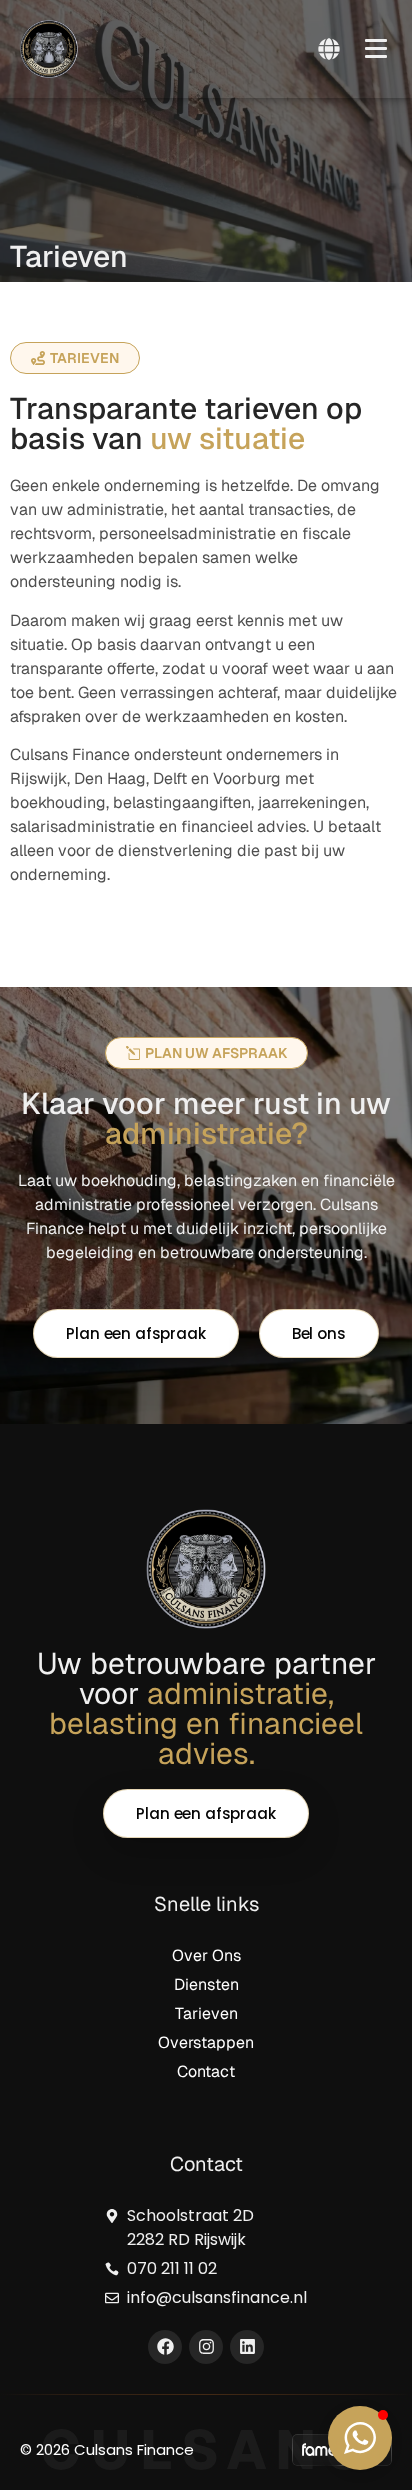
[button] (376, 45)
